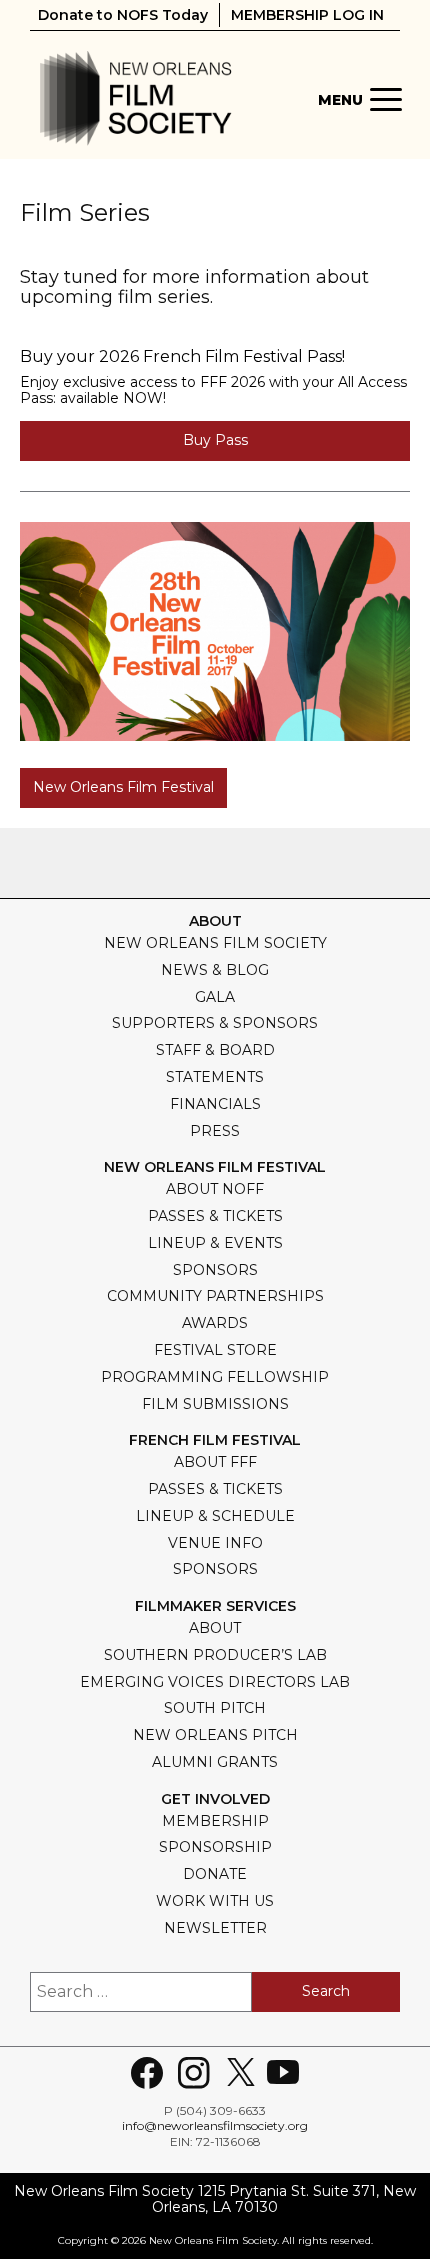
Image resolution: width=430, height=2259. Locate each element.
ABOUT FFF (215, 1462)
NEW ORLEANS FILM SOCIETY (215, 943)
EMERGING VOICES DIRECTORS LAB (215, 1682)
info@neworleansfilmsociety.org (215, 2125)
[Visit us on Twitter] (241, 2073)
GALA (215, 997)
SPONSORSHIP (215, 1847)
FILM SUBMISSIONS (215, 1404)
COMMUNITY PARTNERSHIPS (215, 1296)
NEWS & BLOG (215, 970)
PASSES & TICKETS (215, 1216)
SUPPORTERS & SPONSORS (215, 1023)
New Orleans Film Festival (123, 787)
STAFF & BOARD (215, 1050)
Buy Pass (215, 440)
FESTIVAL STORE (215, 1350)
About (215, 921)
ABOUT (215, 1628)
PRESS (215, 1131)
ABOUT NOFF (215, 1189)
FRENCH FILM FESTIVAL (215, 1440)
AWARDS (215, 1323)
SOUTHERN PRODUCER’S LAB (215, 1655)
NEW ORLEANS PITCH (215, 1735)
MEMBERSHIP (215, 1821)
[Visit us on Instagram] (194, 2073)
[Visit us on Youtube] (283, 2073)
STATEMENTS (215, 1077)
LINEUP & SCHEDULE (215, 1516)
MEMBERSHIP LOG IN (307, 15)
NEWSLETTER (215, 1928)
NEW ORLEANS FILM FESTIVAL (215, 1167)
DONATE (215, 1874)
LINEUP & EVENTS (215, 1243)
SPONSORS (215, 1270)
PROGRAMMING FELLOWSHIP (215, 1377)
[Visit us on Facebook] (147, 2073)
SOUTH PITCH (215, 1708)
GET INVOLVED (215, 1799)
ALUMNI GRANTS (215, 1762)
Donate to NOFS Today (123, 15)
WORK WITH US (215, 1901)
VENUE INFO (215, 1543)
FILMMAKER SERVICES (215, 1606)
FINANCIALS (215, 1104)
